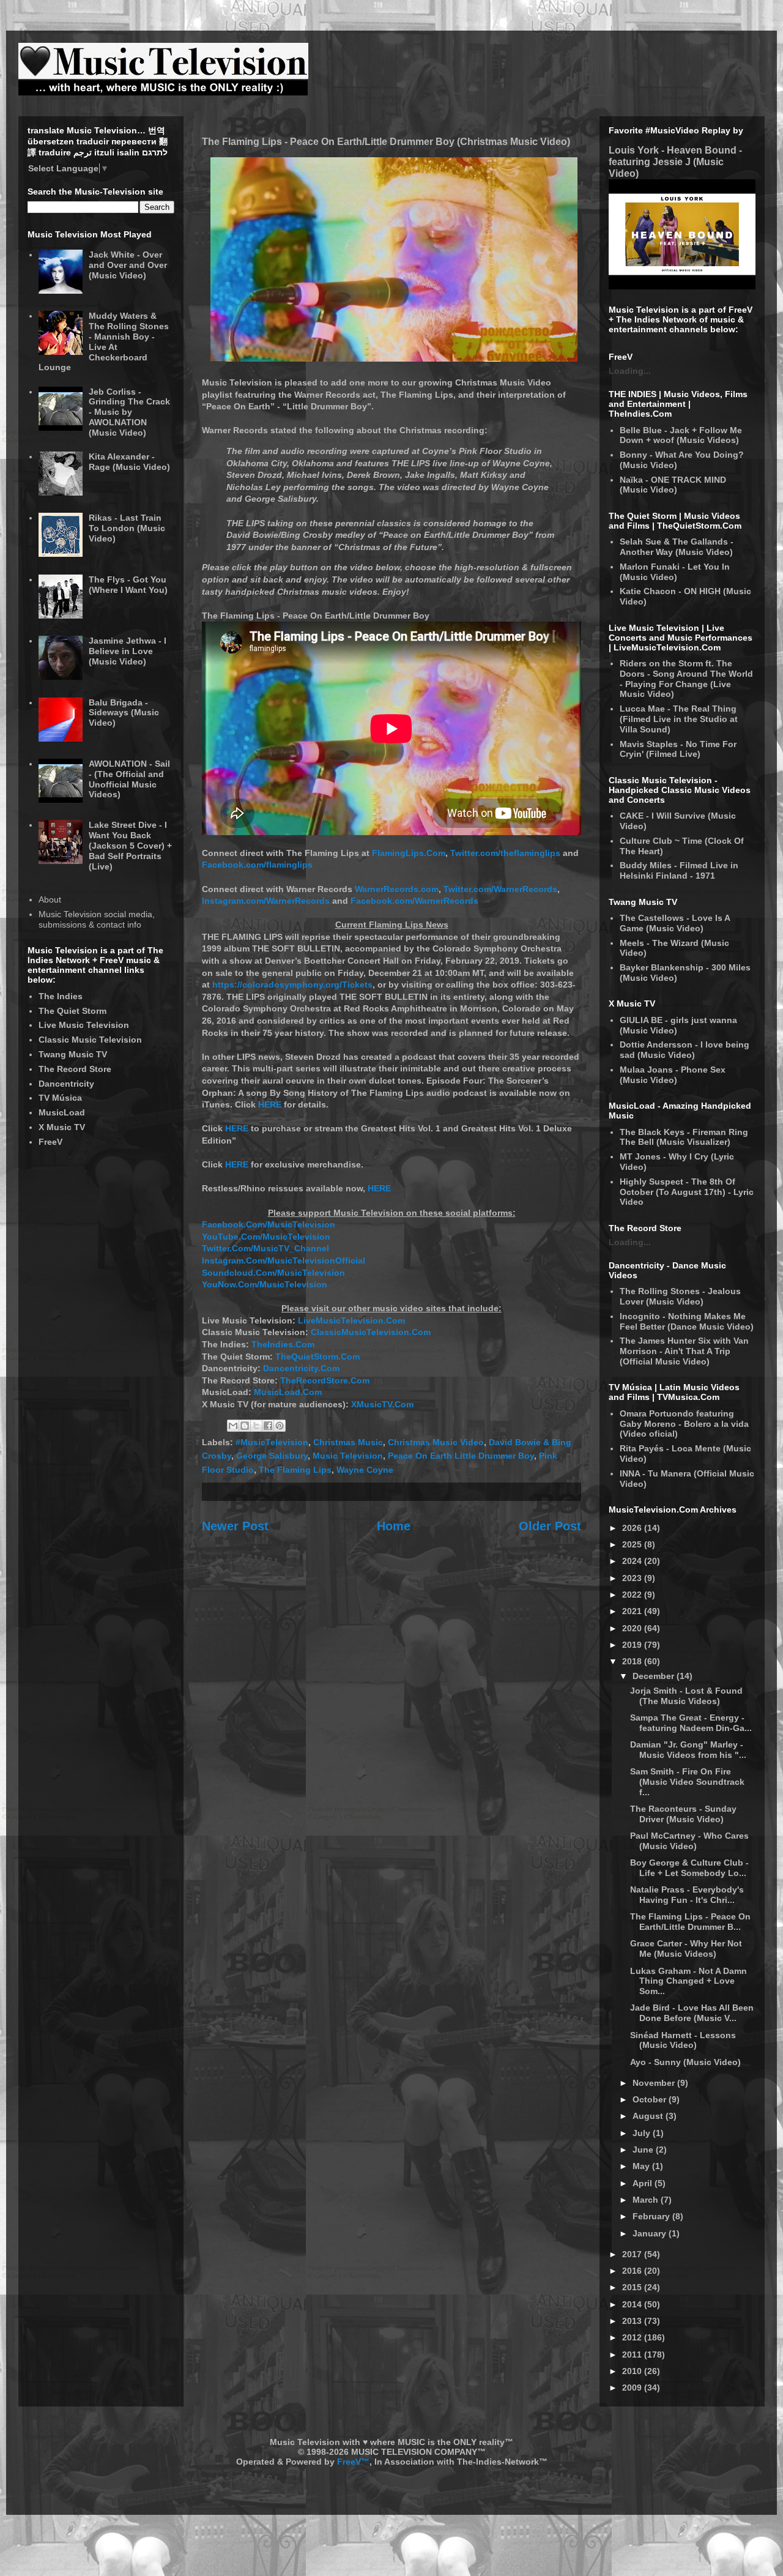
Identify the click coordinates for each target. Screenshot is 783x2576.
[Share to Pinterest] (280, 1426)
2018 (633, 1661)
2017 (633, 2254)
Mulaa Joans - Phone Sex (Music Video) (673, 1075)
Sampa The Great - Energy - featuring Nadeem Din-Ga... (691, 1723)
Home (394, 1526)
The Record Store (75, 1069)
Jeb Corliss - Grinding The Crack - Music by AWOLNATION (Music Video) (129, 412)
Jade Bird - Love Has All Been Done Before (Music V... (692, 2013)
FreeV (50, 1142)
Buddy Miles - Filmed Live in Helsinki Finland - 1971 (679, 870)
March (647, 2200)
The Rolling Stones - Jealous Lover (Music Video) (680, 1296)
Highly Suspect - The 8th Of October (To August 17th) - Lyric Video (687, 1192)
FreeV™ (353, 2462)
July (643, 2133)
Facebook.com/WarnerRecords (414, 901)
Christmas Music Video (436, 1442)
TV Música (60, 1098)
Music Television (348, 1456)
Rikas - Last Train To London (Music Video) (127, 528)
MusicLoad (62, 1112)
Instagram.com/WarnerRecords (266, 901)
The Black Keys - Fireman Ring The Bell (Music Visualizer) (684, 1137)
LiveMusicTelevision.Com (351, 1320)
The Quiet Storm (72, 1011)
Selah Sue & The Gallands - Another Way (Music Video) (677, 547)
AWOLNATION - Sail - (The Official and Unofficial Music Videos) (129, 779)
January (651, 2233)
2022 (633, 1595)
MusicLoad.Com (288, 1392)
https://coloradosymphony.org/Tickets (292, 985)
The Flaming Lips (295, 1470)
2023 (633, 1578)
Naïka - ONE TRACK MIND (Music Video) (673, 485)
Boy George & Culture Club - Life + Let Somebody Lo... (689, 1868)
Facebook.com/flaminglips (257, 865)
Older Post (550, 1526)
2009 (633, 2388)
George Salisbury (272, 1456)
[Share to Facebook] (268, 1426)
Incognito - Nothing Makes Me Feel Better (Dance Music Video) (687, 1321)
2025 (633, 1544)
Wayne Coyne (365, 1470)
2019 (633, 1645)
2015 (633, 2287)
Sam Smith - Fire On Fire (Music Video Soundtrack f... (687, 1782)
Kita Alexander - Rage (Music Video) (129, 462)
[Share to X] (256, 1426)
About (50, 899)
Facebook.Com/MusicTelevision (269, 1224)
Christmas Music (348, 1442)
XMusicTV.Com (382, 1404)
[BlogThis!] (245, 1426)
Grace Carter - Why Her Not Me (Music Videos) (686, 1949)
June (644, 2150)
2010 (633, 2371)
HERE (270, 1104)
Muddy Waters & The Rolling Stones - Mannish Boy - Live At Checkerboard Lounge (104, 341)
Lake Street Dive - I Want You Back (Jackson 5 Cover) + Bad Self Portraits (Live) (130, 845)
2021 (633, 1611)
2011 (633, 2355)
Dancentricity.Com (301, 1368)
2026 (633, 1528)
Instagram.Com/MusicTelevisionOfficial (284, 1260)
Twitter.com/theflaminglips (505, 853)
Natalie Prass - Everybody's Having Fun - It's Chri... (687, 1895)
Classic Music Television (90, 1040)
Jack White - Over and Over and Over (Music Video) (128, 265)
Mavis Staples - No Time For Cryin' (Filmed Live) (678, 749)
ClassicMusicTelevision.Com (371, 1332)
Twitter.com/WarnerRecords (500, 889)
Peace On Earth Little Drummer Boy (461, 1456)
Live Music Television (84, 1025)
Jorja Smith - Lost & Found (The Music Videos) (686, 1696)
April (644, 2183)
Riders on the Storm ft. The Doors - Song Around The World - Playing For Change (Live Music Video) (686, 679)
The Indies (61, 996)
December (655, 1676)
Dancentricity (66, 1084)
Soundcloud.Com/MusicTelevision (273, 1273)
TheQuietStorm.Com (317, 1357)
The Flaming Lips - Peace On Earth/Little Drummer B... (690, 1922)
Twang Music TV (73, 1054)
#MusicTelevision (272, 1442)
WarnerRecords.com (397, 889)
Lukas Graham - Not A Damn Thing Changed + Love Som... (688, 1981)
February (652, 2216)
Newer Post (235, 1526)
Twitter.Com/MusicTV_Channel (265, 1248)
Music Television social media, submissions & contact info (97, 919)
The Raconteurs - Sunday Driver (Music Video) (683, 1814)
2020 (633, 1628)
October (651, 2099)
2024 (633, 1561)
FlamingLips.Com (409, 853)
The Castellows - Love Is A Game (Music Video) (675, 923)
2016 (633, 2271)
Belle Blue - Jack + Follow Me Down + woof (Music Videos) (681, 435)
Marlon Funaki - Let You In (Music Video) (675, 572)
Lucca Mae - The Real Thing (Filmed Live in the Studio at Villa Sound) (679, 719)
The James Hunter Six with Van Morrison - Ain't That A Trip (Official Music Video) (684, 1351)
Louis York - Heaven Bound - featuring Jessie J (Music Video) (675, 162)
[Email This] (233, 1426)
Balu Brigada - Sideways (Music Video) (124, 713)
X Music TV (62, 1127)
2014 (633, 2304)
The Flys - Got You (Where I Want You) (128, 585)
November (655, 2083)
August (649, 2116)
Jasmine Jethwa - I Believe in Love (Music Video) (128, 651)
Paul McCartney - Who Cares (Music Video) (689, 1841)
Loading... (630, 371)
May (642, 2166)
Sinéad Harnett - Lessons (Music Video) (683, 2040)
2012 (633, 2337)
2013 (633, 2321)
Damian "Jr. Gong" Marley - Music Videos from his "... (688, 1750)
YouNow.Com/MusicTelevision (265, 1284)
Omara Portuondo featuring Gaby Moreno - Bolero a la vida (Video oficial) (684, 1424)
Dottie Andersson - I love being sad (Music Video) (685, 1050)
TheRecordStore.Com (325, 1380)
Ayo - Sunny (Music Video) (685, 2062)
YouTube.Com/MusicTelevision (266, 1237)
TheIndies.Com (283, 1344)
